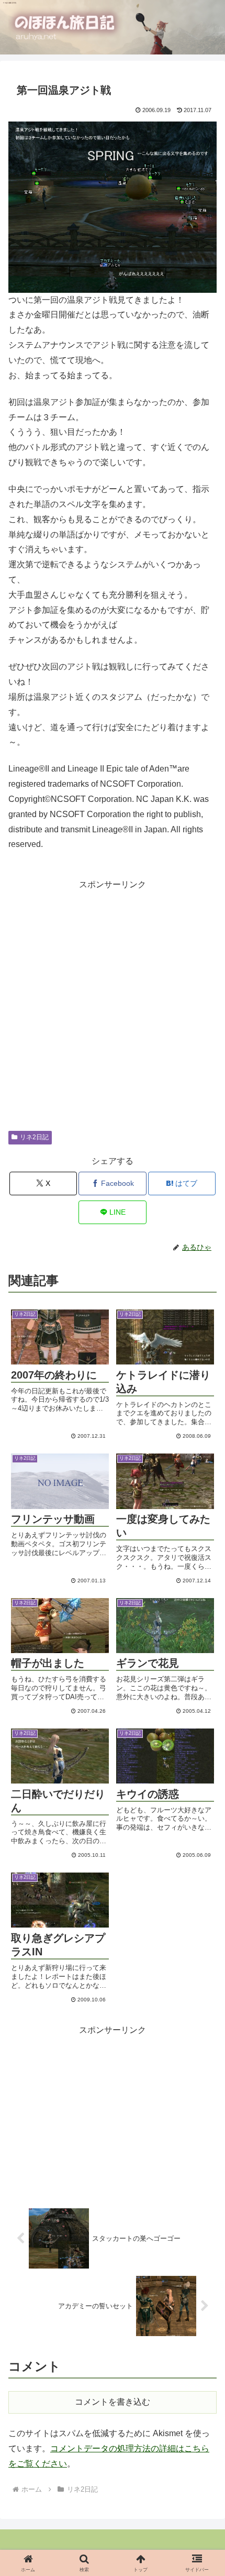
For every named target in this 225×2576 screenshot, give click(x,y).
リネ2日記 (34, 1137)
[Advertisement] (113, 1005)
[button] (195, 1615)
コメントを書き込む (113, 2402)
